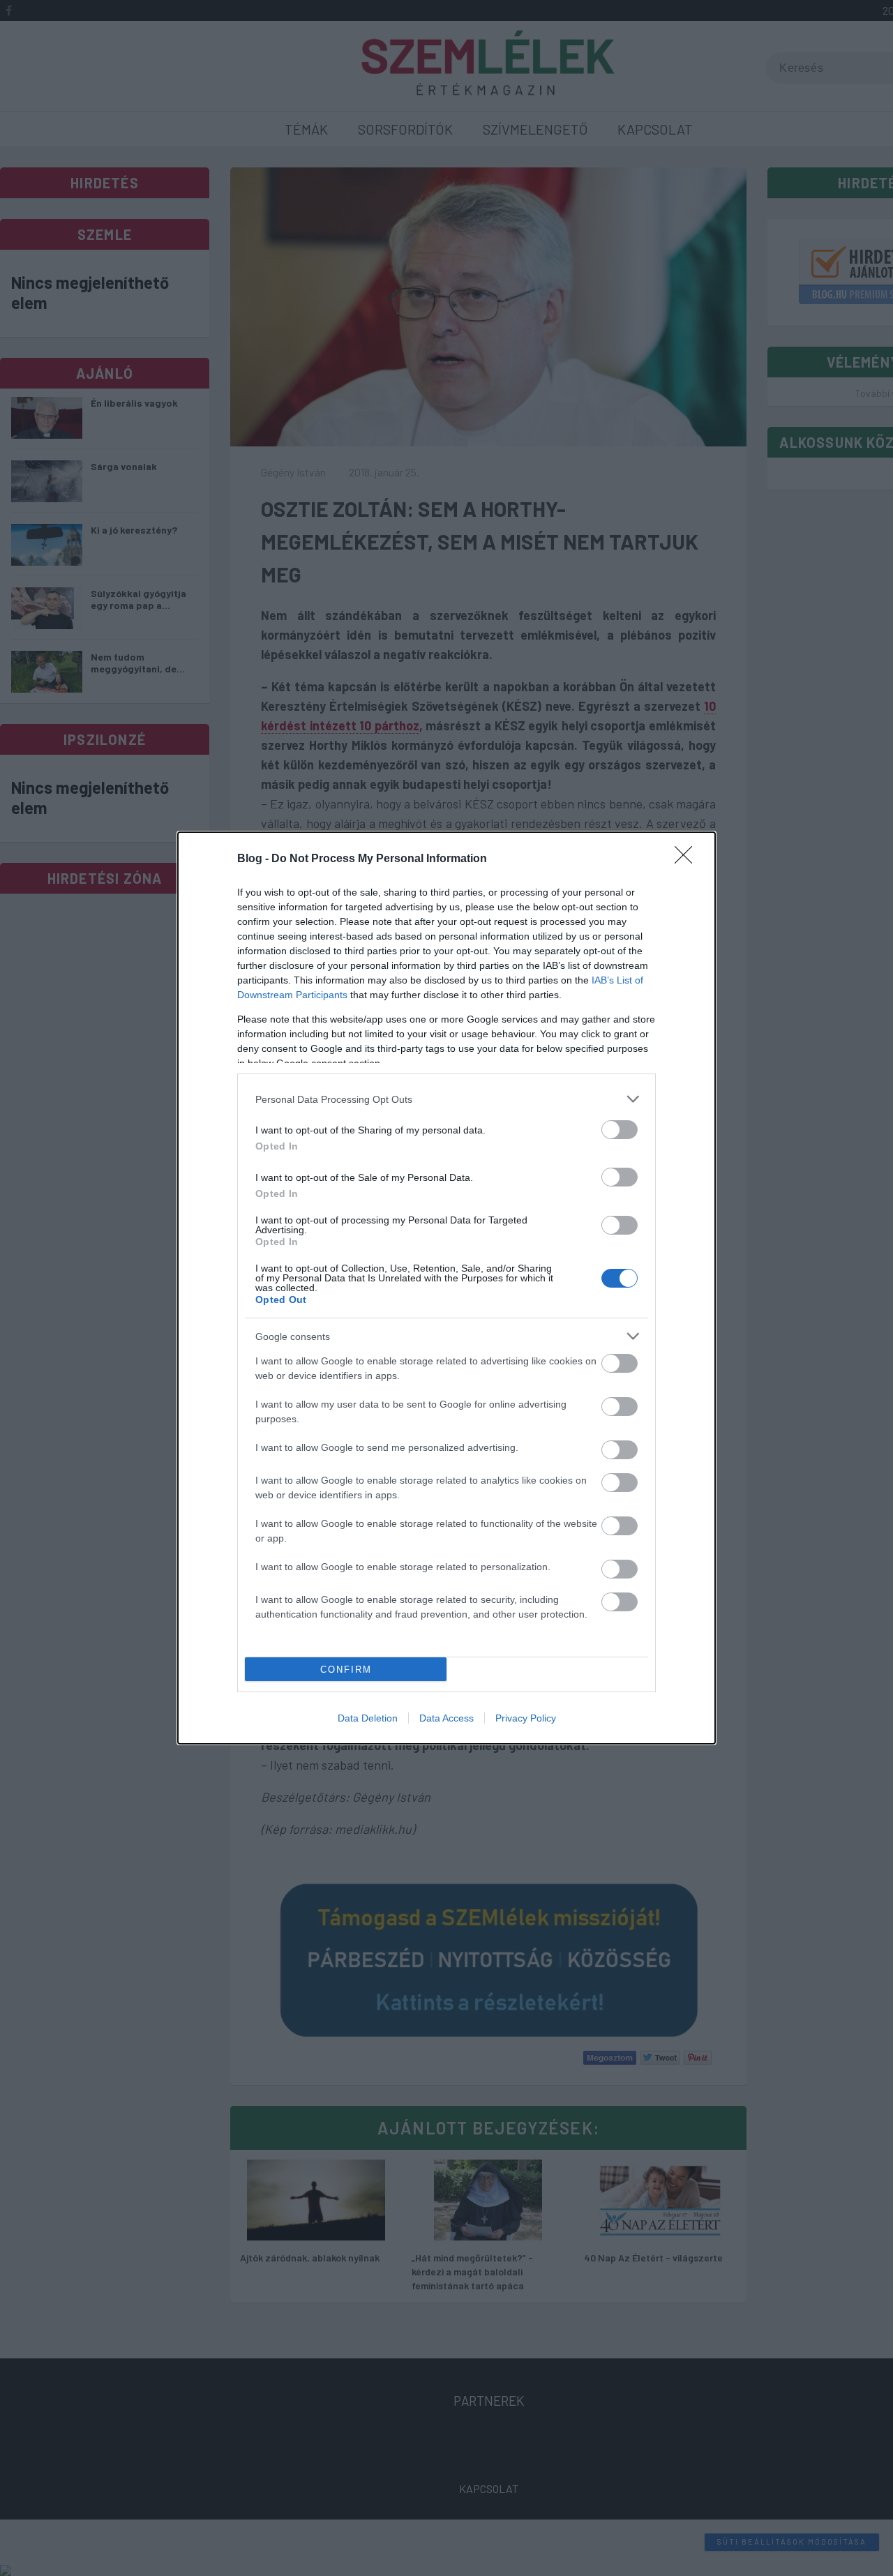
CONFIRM (346, 1670)
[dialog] (446, 1288)
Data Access (446, 1718)
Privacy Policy (526, 1718)
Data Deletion (368, 1718)
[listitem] (446, 1099)
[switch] (620, 1130)
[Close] (688, 859)
